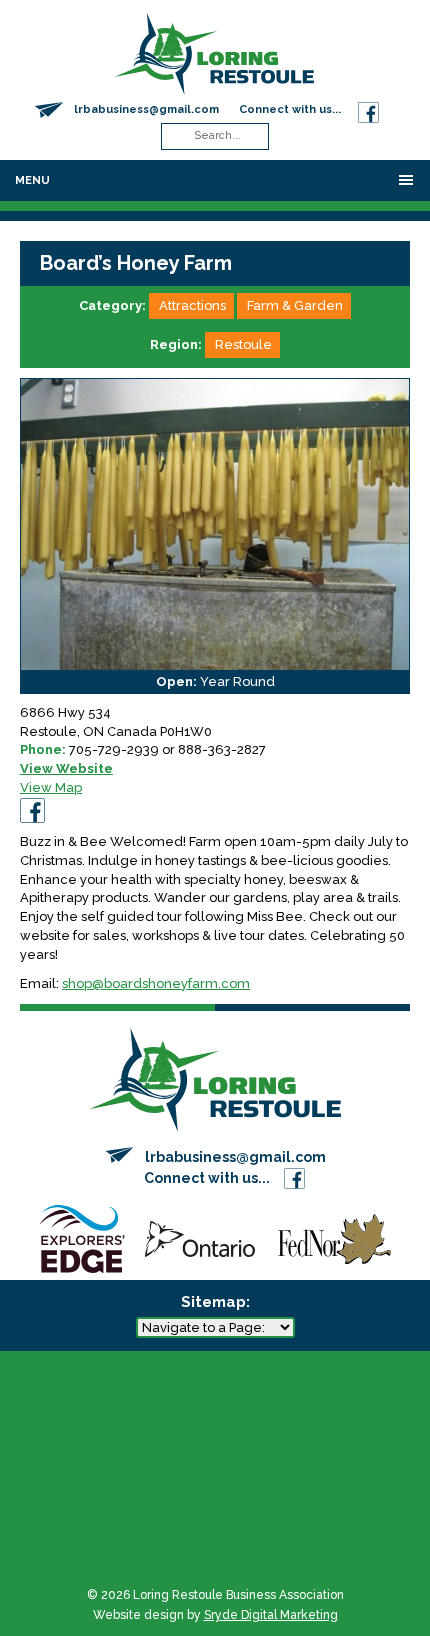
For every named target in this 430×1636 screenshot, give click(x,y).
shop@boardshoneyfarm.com (156, 983)
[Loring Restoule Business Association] (214, 52)
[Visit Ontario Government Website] (200, 1237)
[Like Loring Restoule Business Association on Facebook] (368, 109)
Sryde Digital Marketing (271, 1615)
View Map (51, 787)
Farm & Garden (295, 305)
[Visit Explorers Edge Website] (82, 1237)
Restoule (243, 344)
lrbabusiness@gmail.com (146, 109)
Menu (32, 180)
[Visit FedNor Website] (335, 1237)
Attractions (192, 305)
